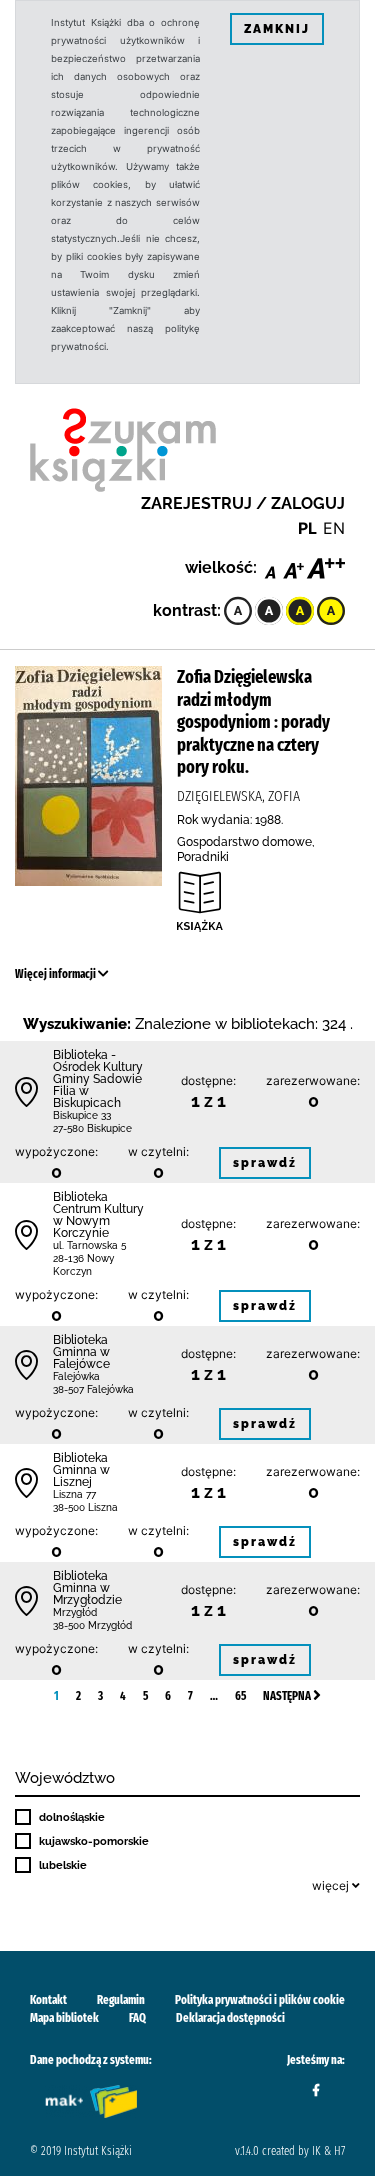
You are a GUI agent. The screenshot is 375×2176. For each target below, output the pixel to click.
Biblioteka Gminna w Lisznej (81, 1470)
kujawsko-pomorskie (94, 1841)
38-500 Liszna (85, 1507)
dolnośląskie (72, 1817)
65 (240, 1696)
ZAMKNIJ (277, 29)
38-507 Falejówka (93, 1389)
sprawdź (265, 1163)
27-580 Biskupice (92, 1128)
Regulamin (121, 2000)
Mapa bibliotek (64, 2018)
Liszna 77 (74, 1494)
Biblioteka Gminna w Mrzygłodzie (87, 1588)
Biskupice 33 (82, 1115)
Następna (288, 1696)
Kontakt (48, 2000)
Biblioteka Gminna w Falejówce (81, 1352)
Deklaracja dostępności (230, 2018)
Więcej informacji (56, 974)
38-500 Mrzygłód (92, 1625)
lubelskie (63, 1865)
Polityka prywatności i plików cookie (260, 2000)
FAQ (137, 2018)
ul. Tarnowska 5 (89, 1245)
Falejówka (76, 1376)
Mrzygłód (75, 1612)
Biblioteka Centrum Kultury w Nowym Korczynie (98, 1215)
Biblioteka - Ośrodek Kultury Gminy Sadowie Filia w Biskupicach (98, 1079)
